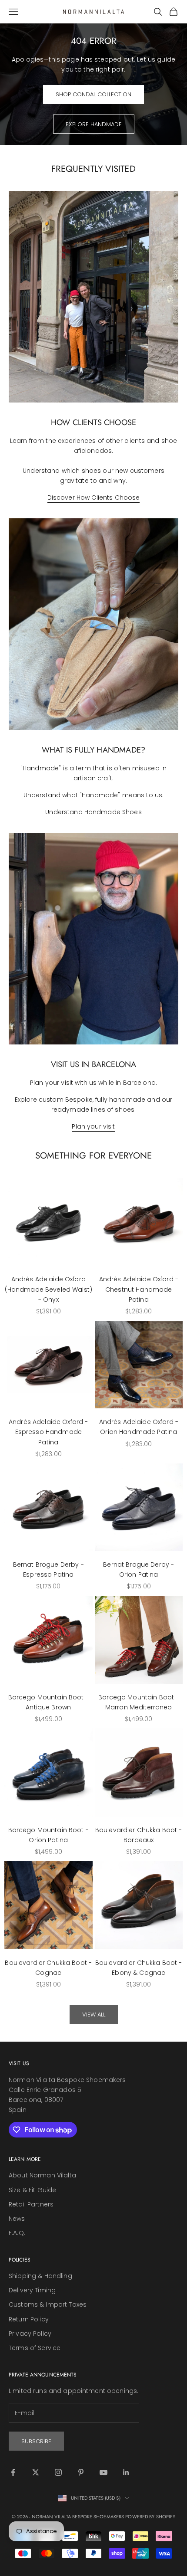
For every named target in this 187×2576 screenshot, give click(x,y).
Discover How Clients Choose (94, 498)
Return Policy (29, 2319)
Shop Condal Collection (93, 94)
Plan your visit (93, 1126)
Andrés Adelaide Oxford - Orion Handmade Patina (139, 1427)
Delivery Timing (32, 2290)
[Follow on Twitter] (36, 2472)
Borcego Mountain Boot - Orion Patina (48, 1835)
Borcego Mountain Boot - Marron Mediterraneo (139, 1702)
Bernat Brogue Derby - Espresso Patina (48, 1569)
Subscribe (36, 2441)
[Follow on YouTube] (104, 2472)
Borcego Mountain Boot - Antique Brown (48, 1702)
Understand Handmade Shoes (93, 812)
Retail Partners (31, 2204)
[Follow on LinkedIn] (126, 2472)
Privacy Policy (30, 2334)
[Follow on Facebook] (13, 2472)
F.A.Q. (17, 2233)
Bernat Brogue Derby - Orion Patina (139, 1569)
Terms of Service (35, 2348)
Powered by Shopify (150, 2517)
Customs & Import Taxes (48, 2304)
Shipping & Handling (40, 2276)
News (17, 2219)
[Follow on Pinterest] (81, 2472)
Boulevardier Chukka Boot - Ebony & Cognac (139, 1968)
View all (94, 2015)
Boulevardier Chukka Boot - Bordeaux (139, 1835)
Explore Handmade (94, 124)
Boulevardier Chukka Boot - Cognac (48, 1968)
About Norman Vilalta (42, 2175)
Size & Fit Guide (32, 2190)
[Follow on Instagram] (58, 2472)
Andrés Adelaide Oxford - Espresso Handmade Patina (48, 1432)
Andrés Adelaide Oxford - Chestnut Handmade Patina (139, 1289)
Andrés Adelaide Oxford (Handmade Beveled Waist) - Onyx (48, 1289)
